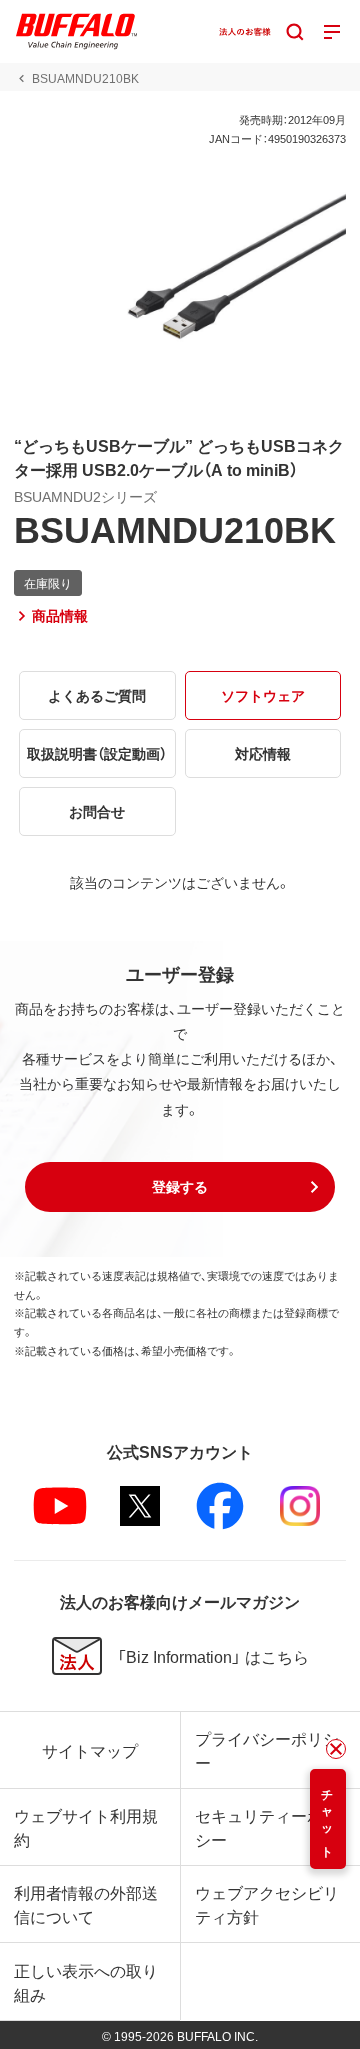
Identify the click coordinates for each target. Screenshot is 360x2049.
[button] (180, 1187)
